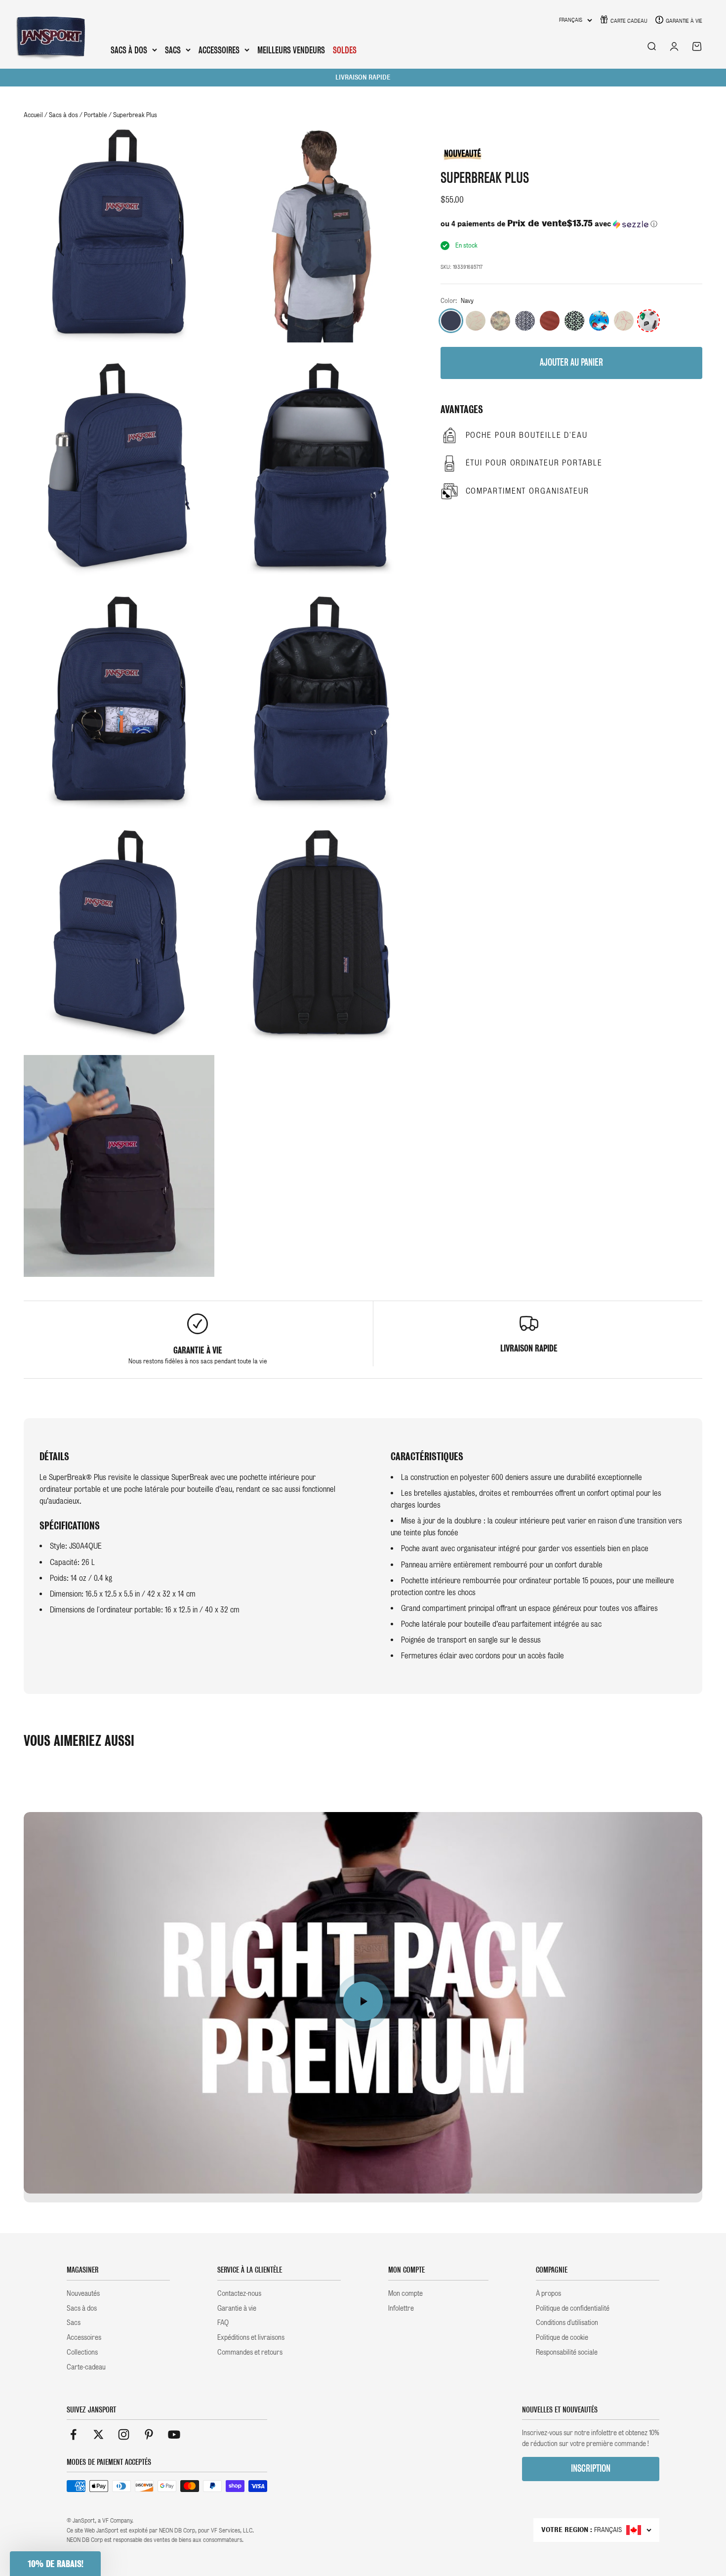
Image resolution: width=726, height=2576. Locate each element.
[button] (571, 224)
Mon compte (405, 2293)
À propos (548, 2293)
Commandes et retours (250, 2352)
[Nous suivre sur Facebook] (73, 2434)
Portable (96, 115)
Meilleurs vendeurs (291, 50)
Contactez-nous (239, 2293)
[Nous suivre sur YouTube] (174, 2434)
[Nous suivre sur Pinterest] (149, 2434)
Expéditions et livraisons (251, 2337)
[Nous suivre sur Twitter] (99, 2434)
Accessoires (219, 50)
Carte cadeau (629, 21)
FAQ (223, 2323)
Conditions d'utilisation (567, 2323)
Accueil (33, 115)
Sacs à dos (129, 50)
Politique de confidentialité (573, 2308)
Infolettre (401, 2308)
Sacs (173, 50)
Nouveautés (83, 2293)
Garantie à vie (684, 21)
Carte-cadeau (86, 2367)
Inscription (591, 2469)
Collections (82, 2352)
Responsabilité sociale (567, 2352)
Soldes (345, 50)
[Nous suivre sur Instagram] (124, 2434)
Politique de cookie (562, 2337)
